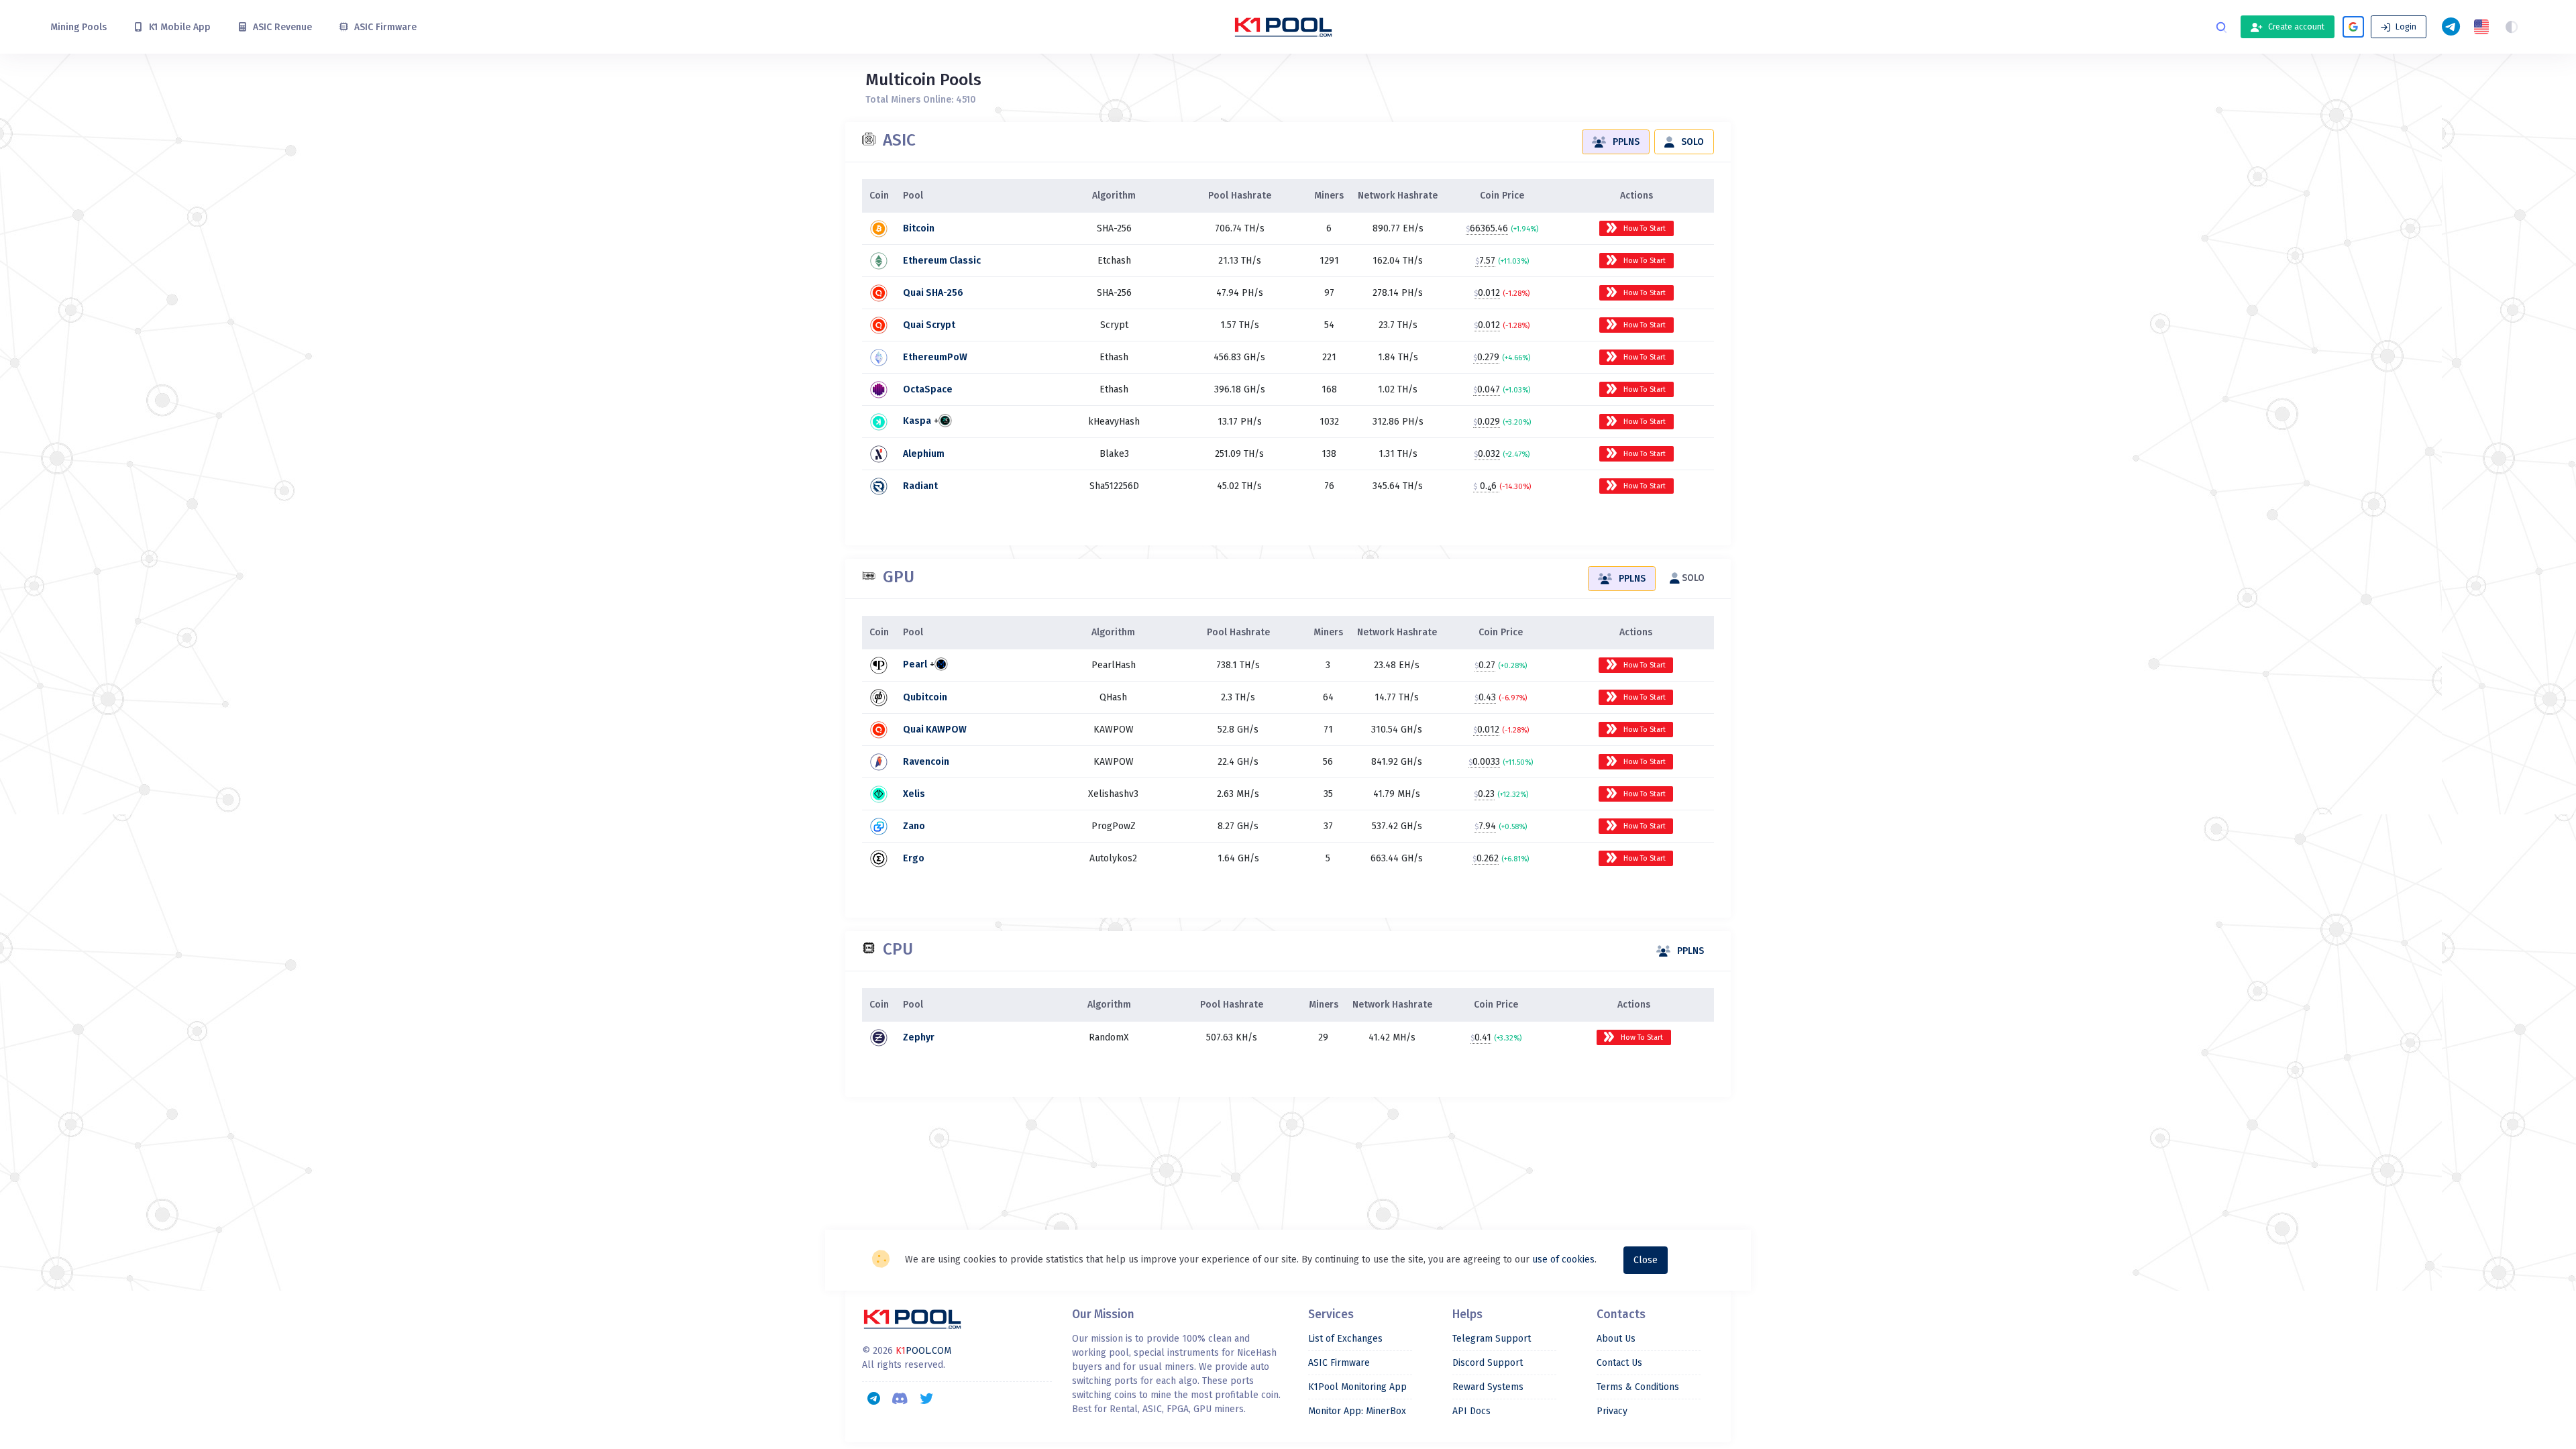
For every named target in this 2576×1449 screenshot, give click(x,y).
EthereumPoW (935, 357)
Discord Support (1488, 1363)
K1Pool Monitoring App (1357, 1387)
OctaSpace (928, 389)
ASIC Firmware (1339, 1363)
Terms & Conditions (1638, 1387)
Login (2405, 27)
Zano (914, 826)
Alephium (924, 454)
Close (1646, 1260)
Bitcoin (919, 228)
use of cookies (1563, 1259)
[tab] (1616, 142)
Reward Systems (1488, 1387)
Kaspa (917, 422)
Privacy (1612, 1411)
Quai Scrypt (929, 325)
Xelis (914, 794)
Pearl (915, 665)
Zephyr (919, 1037)
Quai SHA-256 (933, 293)
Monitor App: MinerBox (1357, 1411)
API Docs (1471, 1411)
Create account (2295, 27)
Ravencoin (926, 762)
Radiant (920, 486)
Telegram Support (1492, 1339)
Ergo (914, 858)
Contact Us (1619, 1363)
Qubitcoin (925, 697)
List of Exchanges (1345, 1339)
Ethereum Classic (942, 261)
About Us (1616, 1339)
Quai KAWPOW (935, 730)
